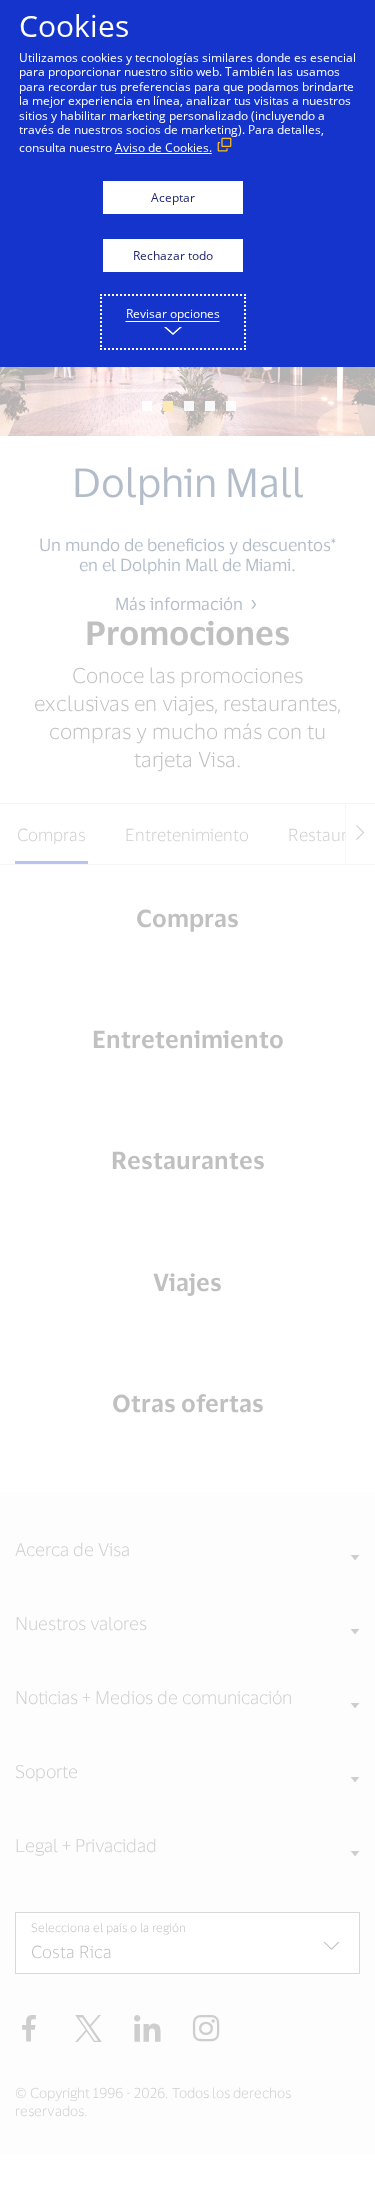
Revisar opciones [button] (173, 313)
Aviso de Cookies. (163, 147)
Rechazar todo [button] (173, 255)
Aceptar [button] (173, 197)
